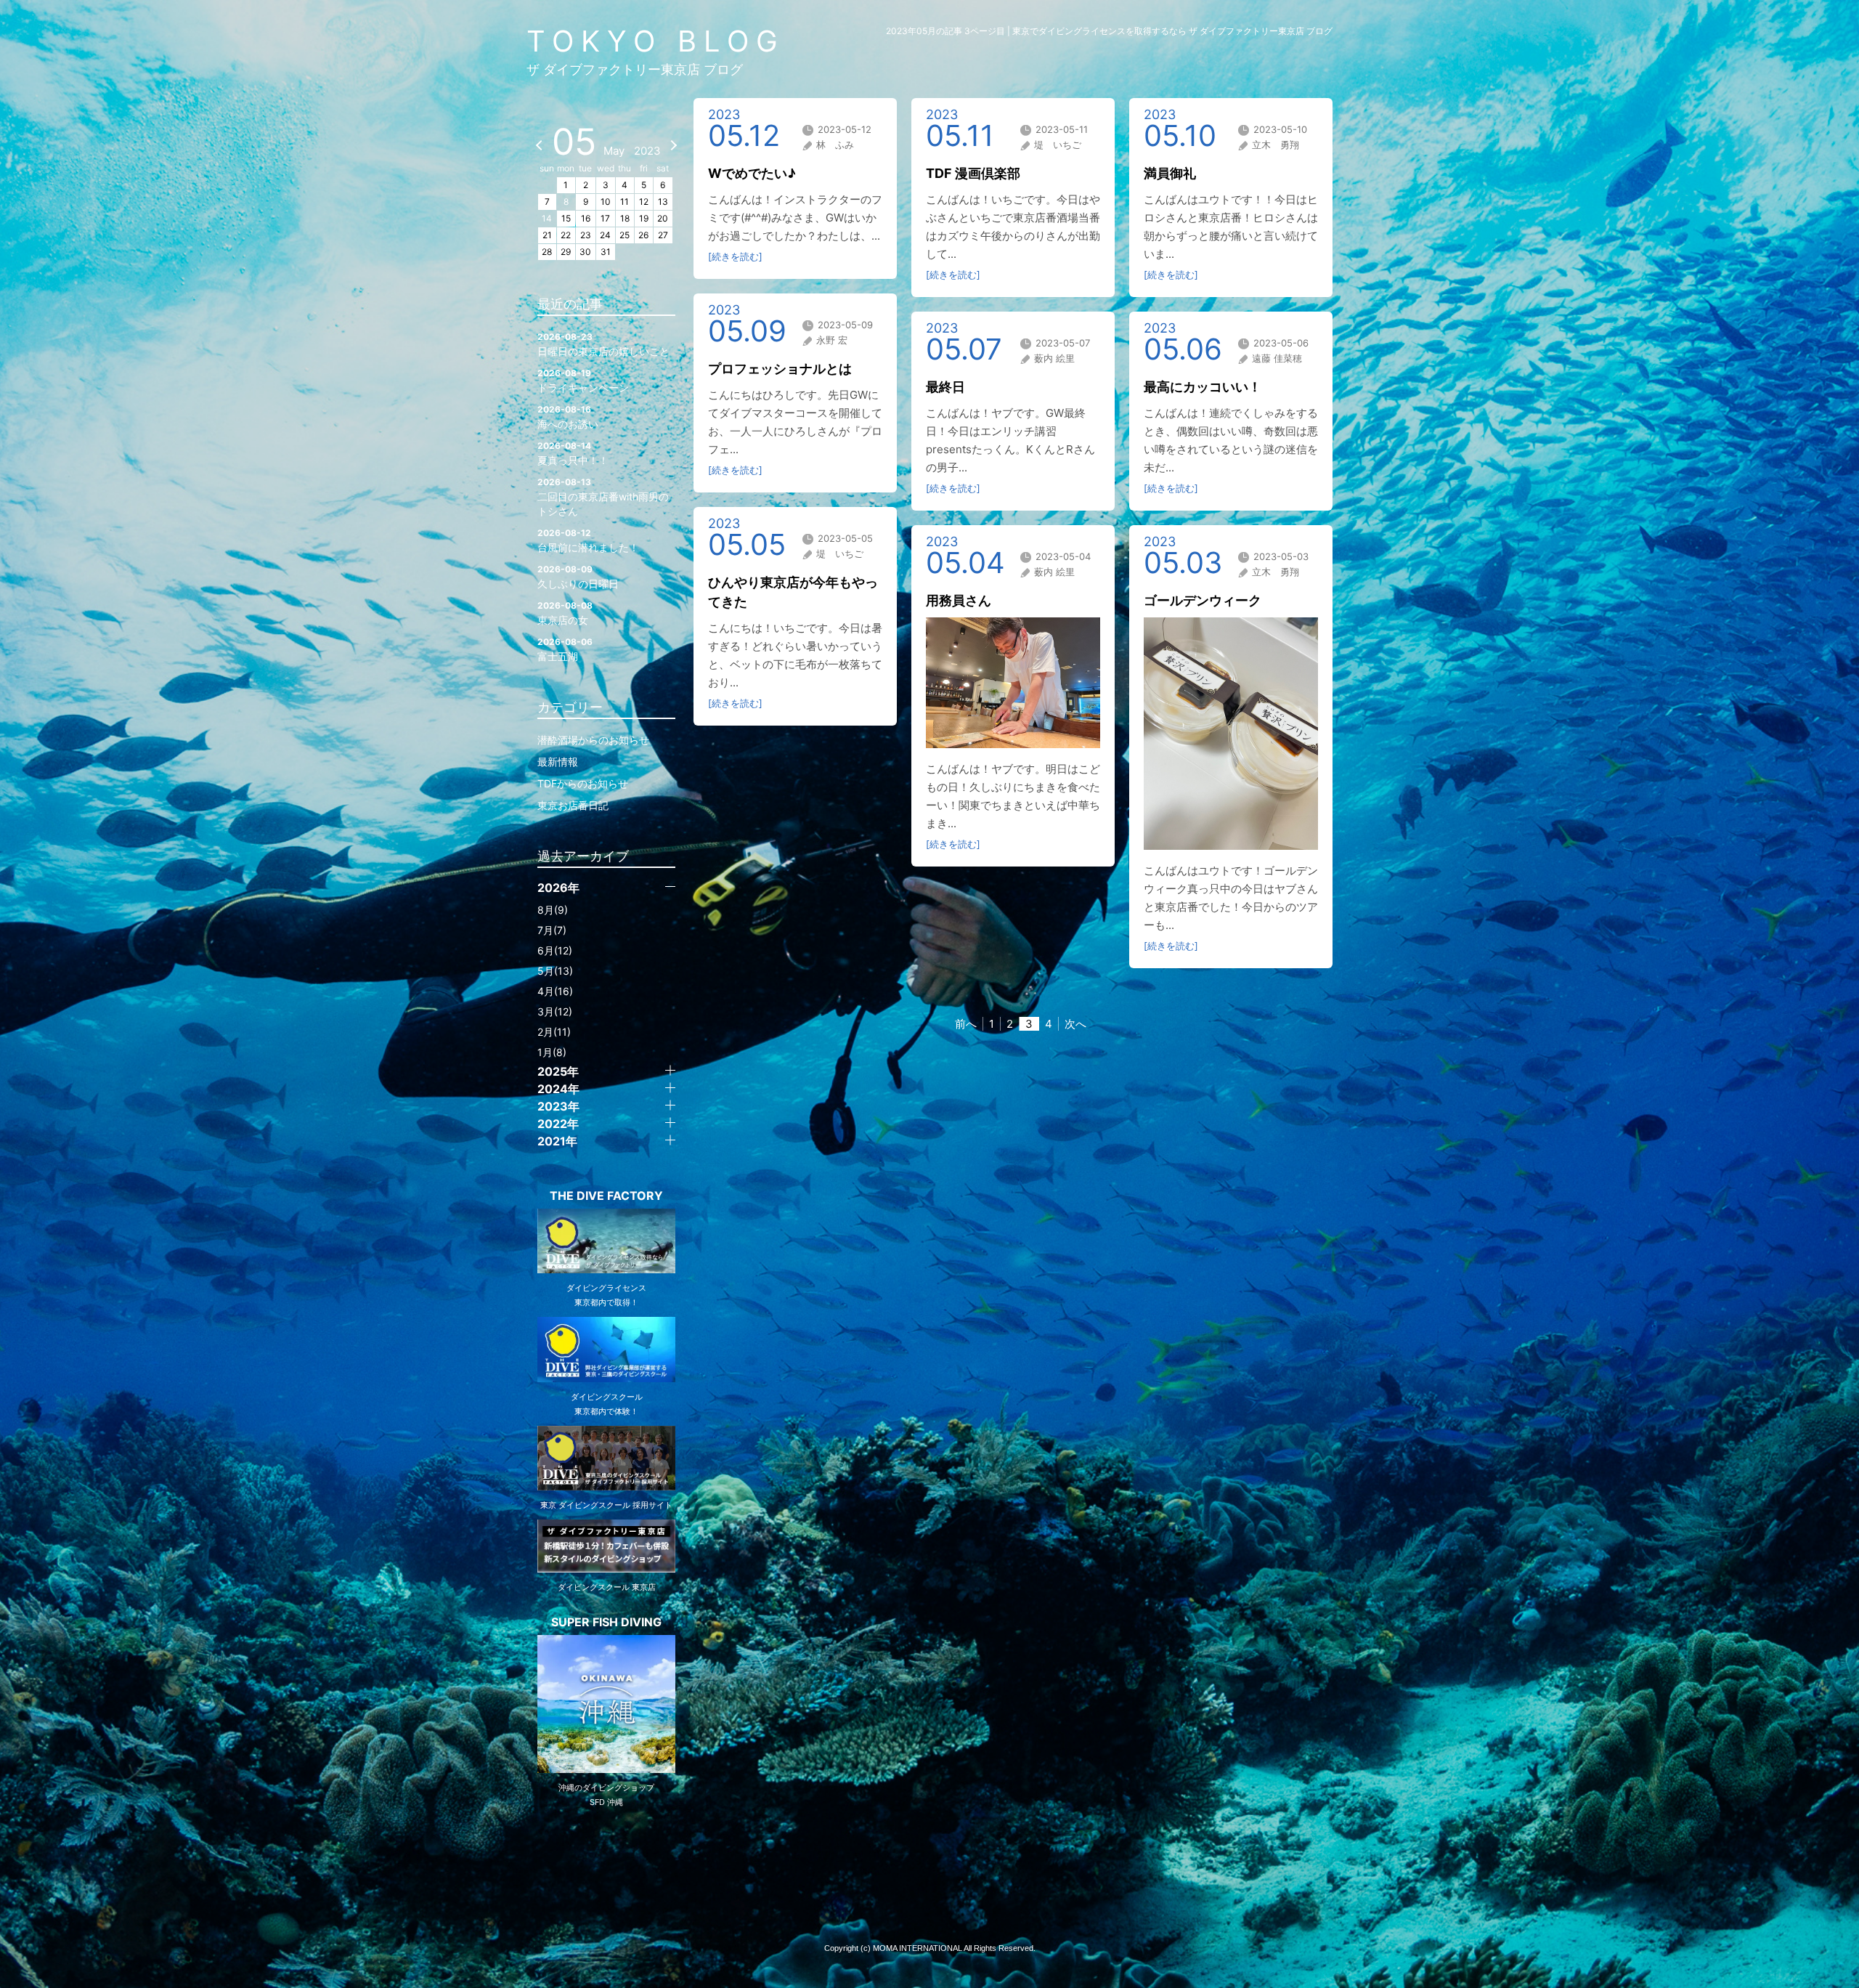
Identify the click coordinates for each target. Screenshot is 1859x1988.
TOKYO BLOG (656, 41)
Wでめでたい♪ (752, 173)
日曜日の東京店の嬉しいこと (603, 344)
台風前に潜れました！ (588, 540)
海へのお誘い (568, 417)
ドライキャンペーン (583, 381)
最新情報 (558, 762)
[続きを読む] (735, 256)
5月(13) (555, 971)
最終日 (945, 387)
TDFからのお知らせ (583, 783)
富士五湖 (565, 649)
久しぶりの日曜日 (578, 577)
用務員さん (959, 600)
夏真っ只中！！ (573, 453)
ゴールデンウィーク (1203, 600)
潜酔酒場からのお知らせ (593, 740)
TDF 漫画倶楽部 (973, 173)
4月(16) (555, 991)
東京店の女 (565, 613)
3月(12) (555, 1011)
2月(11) (554, 1032)
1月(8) (552, 1052)
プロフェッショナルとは (780, 369)
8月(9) (553, 910)
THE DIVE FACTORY (606, 1196)
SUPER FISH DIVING (606, 1622)
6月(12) (555, 950)
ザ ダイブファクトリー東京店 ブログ (635, 69)
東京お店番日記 (573, 805)
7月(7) (552, 930)
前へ (966, 1024)
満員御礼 (1170, 173)
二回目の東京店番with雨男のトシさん (603, 497)
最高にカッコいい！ (1203, 387)
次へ (1075, 1024)
